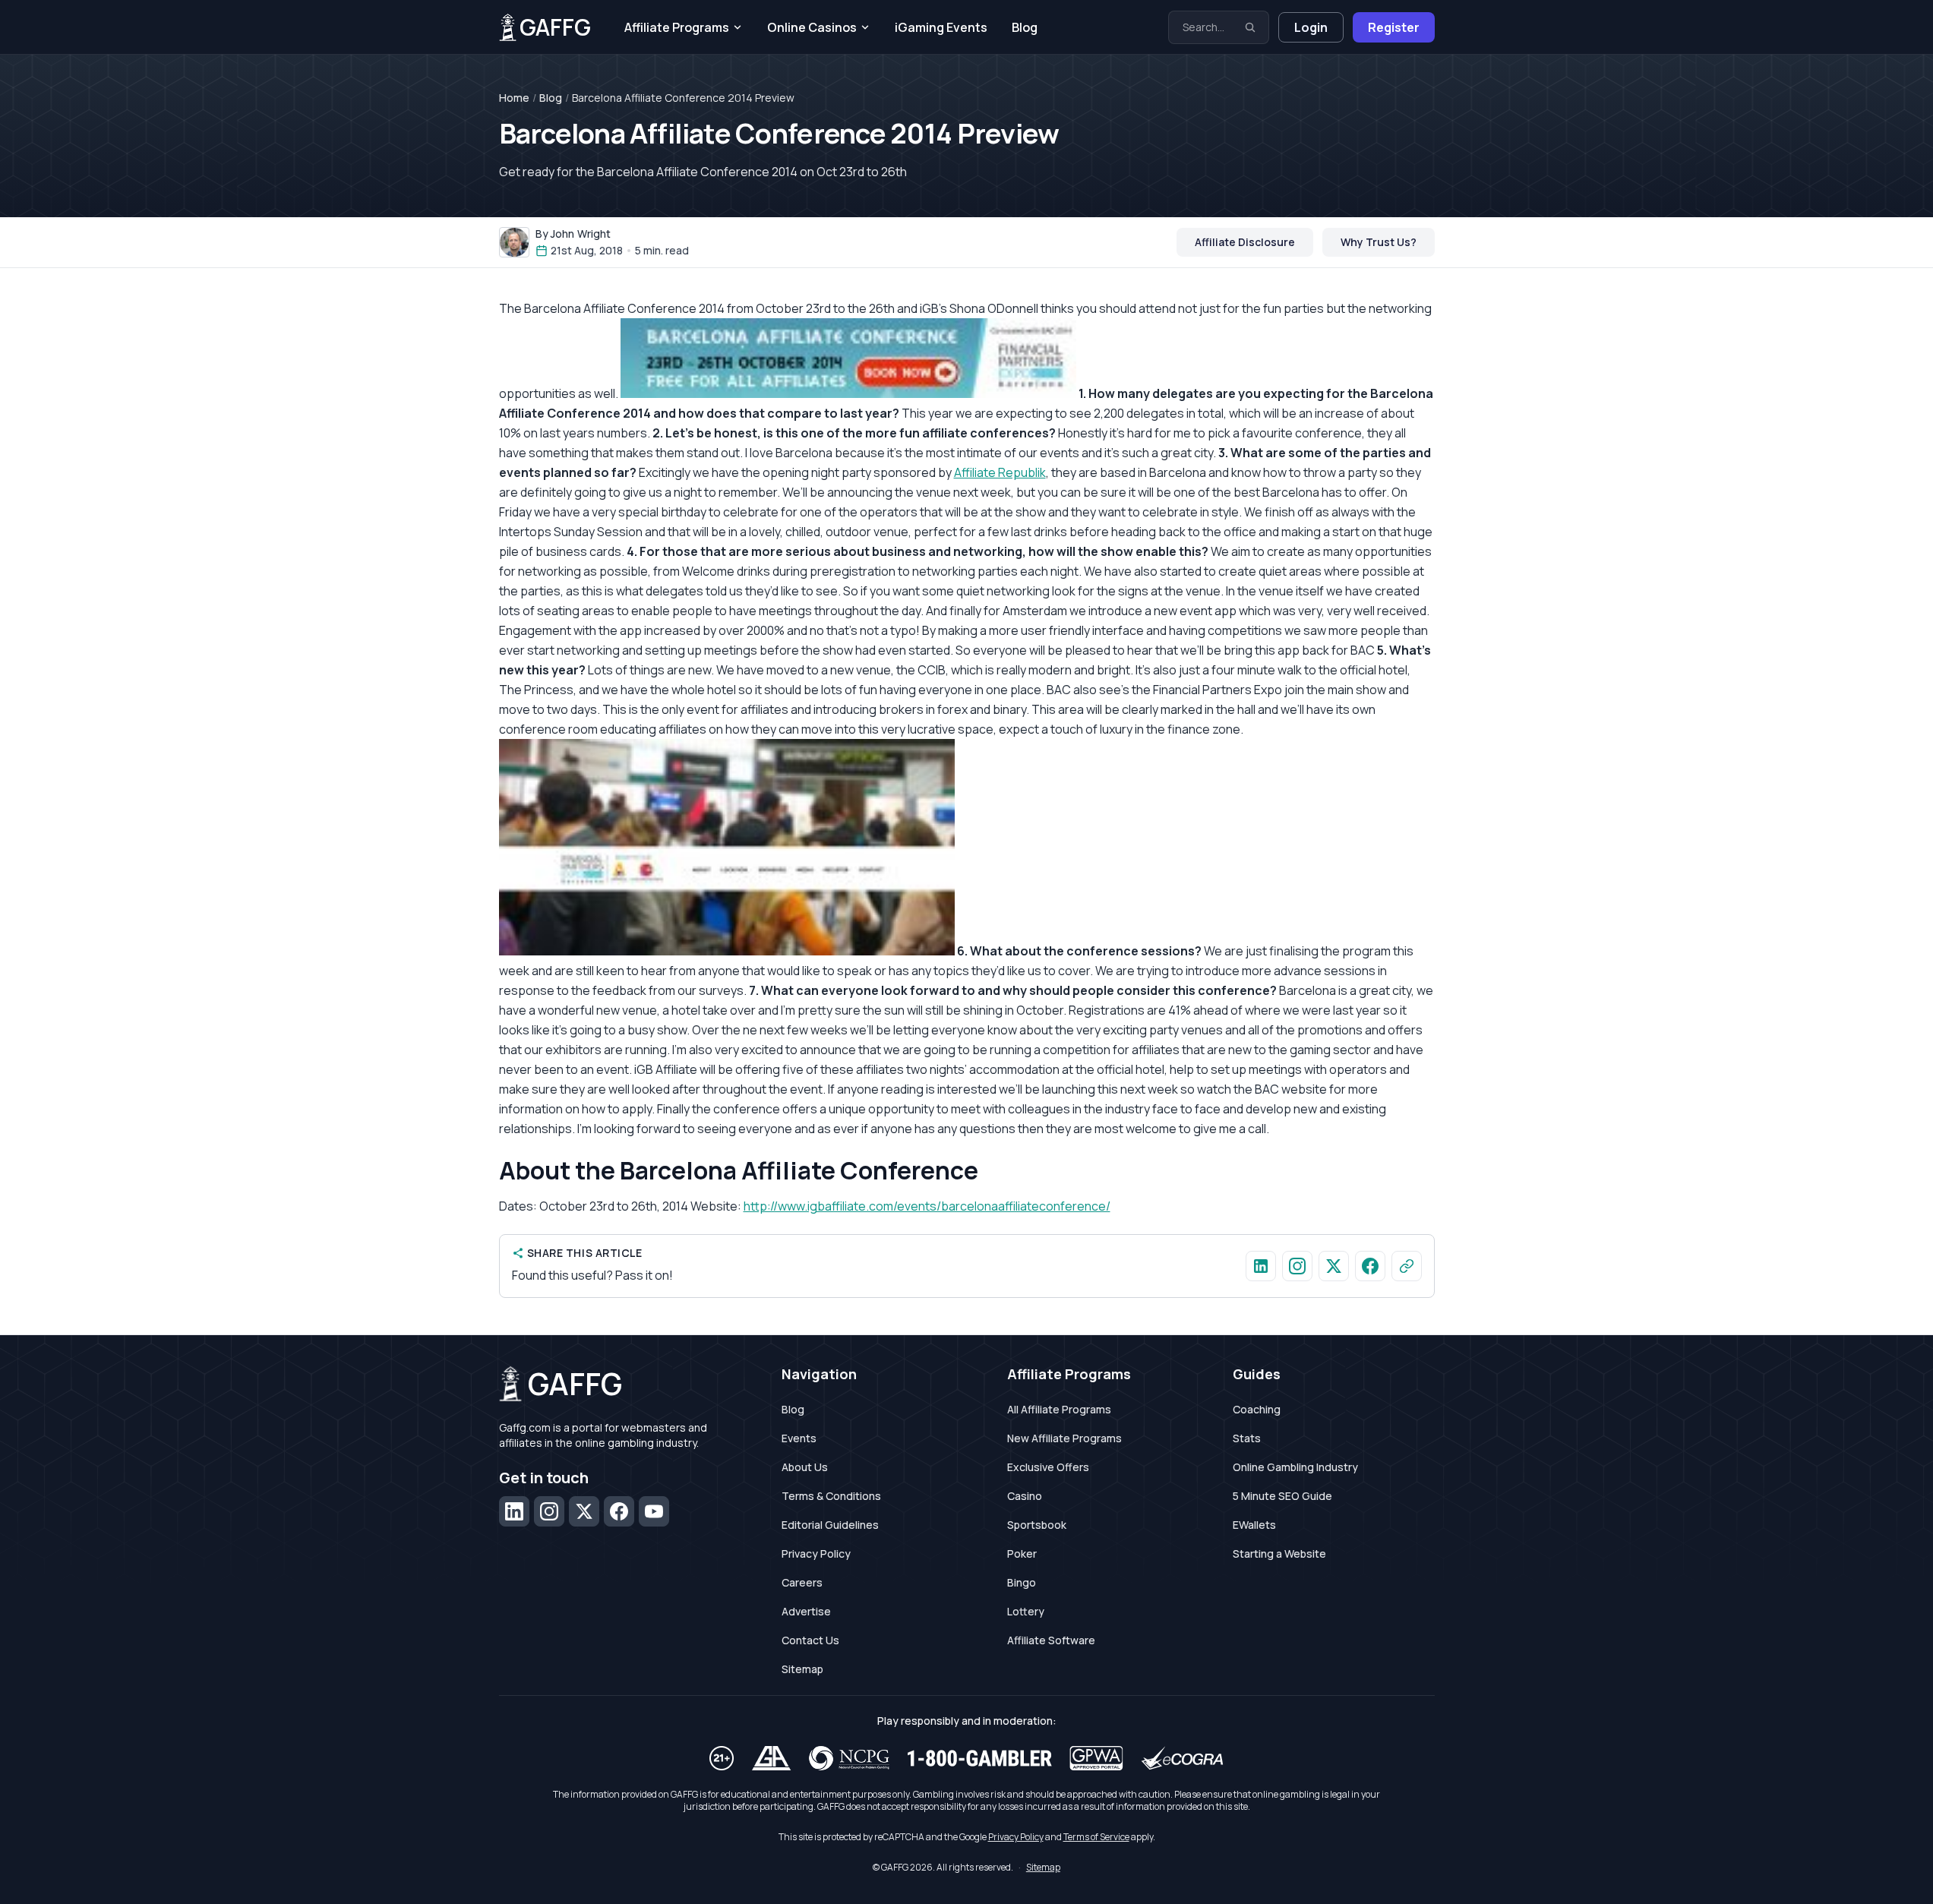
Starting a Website (1279, 1554)
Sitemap (802, 1669)
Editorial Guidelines (830, 1525)
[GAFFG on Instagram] (1297, 1266)
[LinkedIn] (514, 1511)
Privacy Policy (816, 1554)
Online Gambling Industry (1295, 1467)
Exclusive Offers (1048, 1467)
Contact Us (810, 1640)
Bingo (1022, 1582)
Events (799, 1438)
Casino (1025, 1496)
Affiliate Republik (1000, 472)
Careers (802, 1582)
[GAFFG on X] (1334, 1266)
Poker (1022, 1554)
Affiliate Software (1051, 1640)
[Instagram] (549, 1511)
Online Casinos (812, 27)
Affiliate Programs (677, 27)
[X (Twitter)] (584, 1511)
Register (1394, 27)
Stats (1247, 1438)
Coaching (1257, 1409)
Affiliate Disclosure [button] (1245, 242)
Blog (1025, 27)
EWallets (1254, 1525)
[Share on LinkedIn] (1261, 1266)
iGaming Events (941, 27)
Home (514, 98)
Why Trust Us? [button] (1379, 242)
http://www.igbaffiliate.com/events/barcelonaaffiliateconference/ (927, 1206)
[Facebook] (619, 1511)
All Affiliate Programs (1059, 1409)
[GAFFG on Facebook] (1370, 1266)
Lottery (1026, 1611)
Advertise (806, 1611)
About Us (805, 1467)
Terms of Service (1096, 1837)
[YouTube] (654, 1511)
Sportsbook (1037, 1525)
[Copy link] (1407, 1266)
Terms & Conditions (831, 1496)
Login (1311, 27)
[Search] (1250, 27)
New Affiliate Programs (1064, 1438)
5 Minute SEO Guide (1282, 1496)
